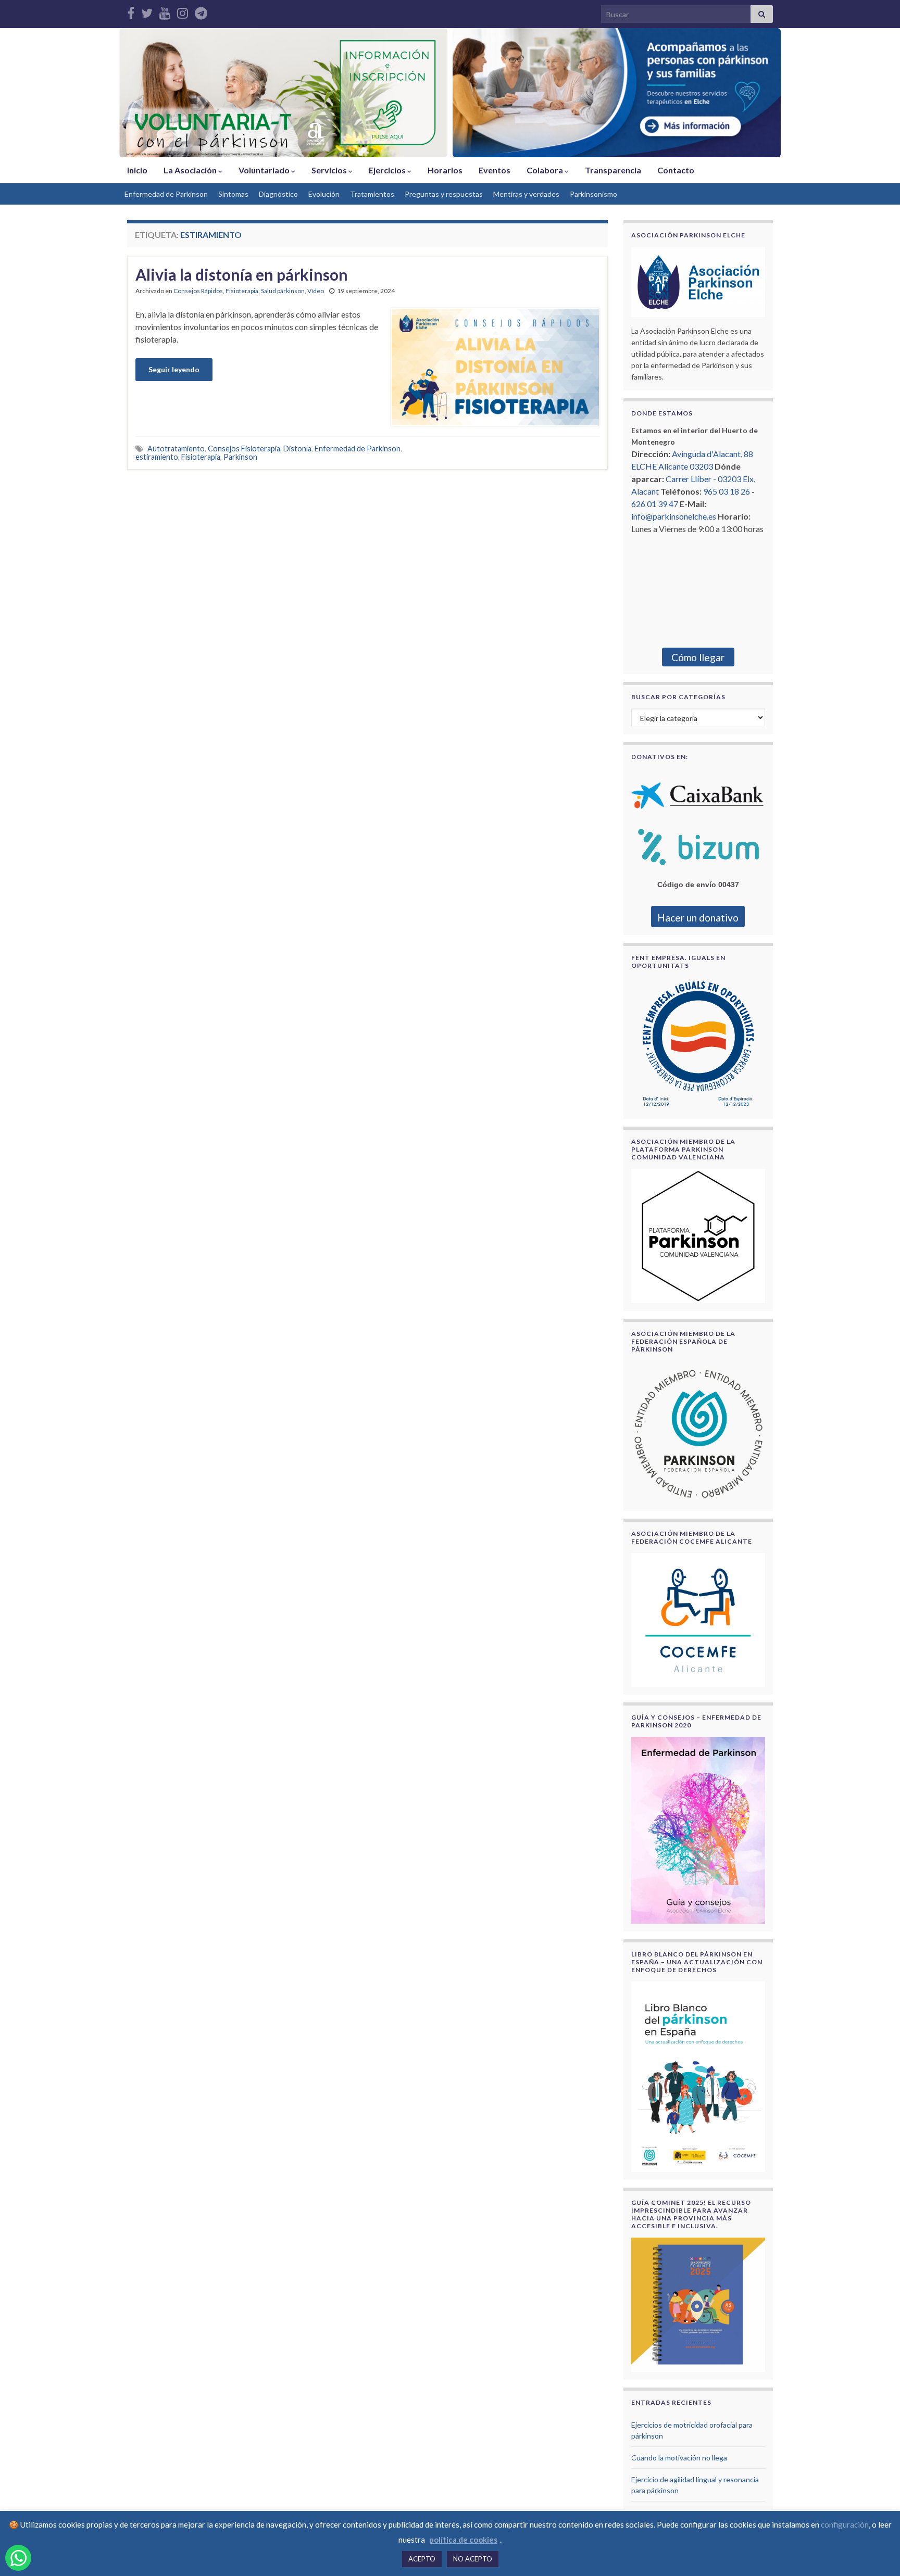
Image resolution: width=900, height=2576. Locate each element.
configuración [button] (845, 2524)
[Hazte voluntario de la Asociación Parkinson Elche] (283, 93)
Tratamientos (372, 194)
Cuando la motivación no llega (679, 2458)
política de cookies (463, 2540)
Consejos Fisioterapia (244, 449)
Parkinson (240, 457)
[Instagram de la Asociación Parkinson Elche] (183, 11)
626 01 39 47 (655, 504)
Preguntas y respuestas (444, 194)
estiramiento (157, 457)
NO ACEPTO (473, 2559)
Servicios (330, 170)
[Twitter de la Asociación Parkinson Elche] (147, 11)
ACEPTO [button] (422, 2559)
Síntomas (233, 194)
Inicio (137, 170)
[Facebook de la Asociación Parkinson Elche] (131, 11)
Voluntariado (265, 170)
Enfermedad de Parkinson (166, 194)
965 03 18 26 (727, 491)
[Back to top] (877, 2553)
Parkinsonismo (593, 194)
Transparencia (613, 170)
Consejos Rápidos (198, 291)
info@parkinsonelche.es (674, 516)
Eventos (495, 170)
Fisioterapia (242, 291)
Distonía (297, 449)
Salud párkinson (283, 291)
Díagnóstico (278, 194)
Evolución (324, 194)
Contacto (676, 170)
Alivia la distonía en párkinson (242, 274)
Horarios (445, 170)
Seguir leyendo (174, 369)
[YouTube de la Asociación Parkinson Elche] (165, 11)
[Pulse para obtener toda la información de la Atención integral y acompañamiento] (617, 93)
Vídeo (316, 291)
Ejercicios (388, 170)
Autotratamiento (176, 449)
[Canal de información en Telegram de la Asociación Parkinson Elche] (201, 11)
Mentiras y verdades (526, 194)
